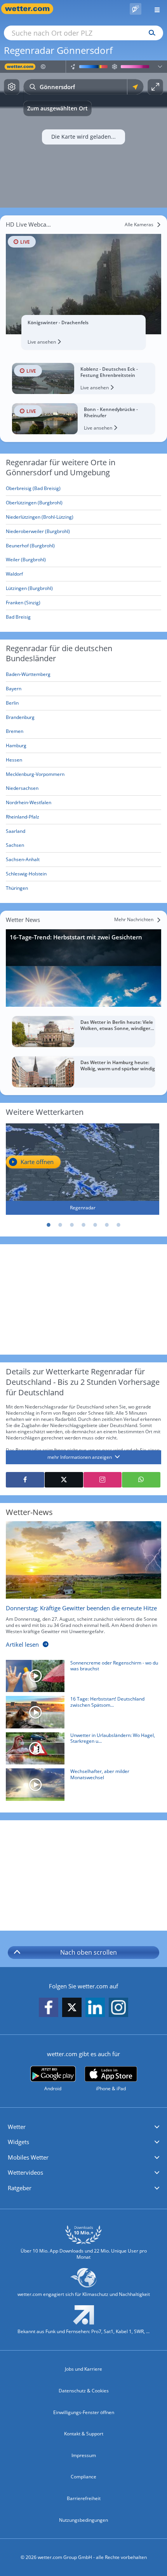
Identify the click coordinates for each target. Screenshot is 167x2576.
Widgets (18, 2142)
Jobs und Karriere (83, 2369)
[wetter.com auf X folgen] (72, 2009)
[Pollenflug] (136, 9)
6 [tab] (107, 1225)
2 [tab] (60, 1225)
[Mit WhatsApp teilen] (141, 1480)
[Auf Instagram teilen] (103, 1480)
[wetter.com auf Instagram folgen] (118, 2008)
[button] (83, 2127)
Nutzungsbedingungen (83, 2520)
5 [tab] (95, 1225)
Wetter (17, 2127)
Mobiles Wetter (28, 2157)
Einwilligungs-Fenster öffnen (84, 2412)
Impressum (84, 2455)
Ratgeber (20, 2188)
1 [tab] (49, 1225)
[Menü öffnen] (154, 9)
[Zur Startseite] (31, 9)
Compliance (83, 2477)
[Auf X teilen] (64, 1480)
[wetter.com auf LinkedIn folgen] (95, 2008)
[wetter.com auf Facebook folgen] (49, 2008)
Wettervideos (25, 2172)
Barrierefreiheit (84, 2498)
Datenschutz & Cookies (84, 2391)
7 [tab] (118, 1225)
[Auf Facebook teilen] (25, 1480)
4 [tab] (83, 1225)
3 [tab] (72, 1225)
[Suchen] (150, 33)
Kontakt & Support (84, 2434)
